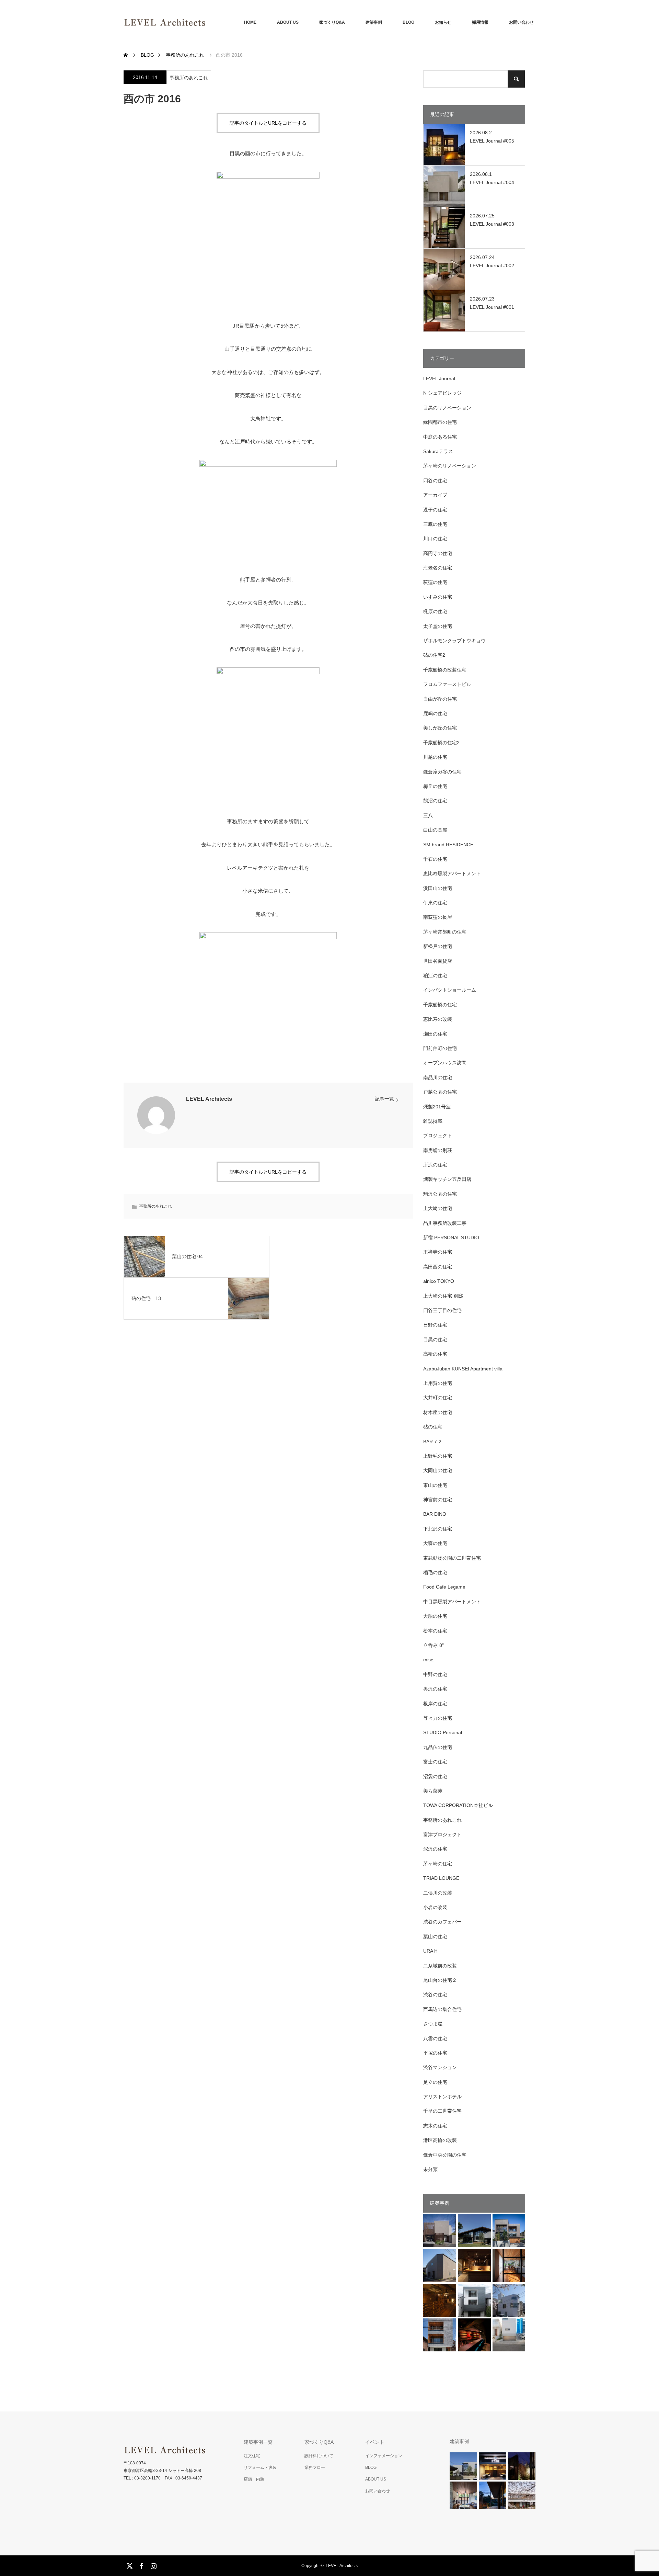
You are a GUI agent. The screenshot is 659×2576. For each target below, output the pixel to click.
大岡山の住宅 (438, 1470)
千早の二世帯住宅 (442, 2111)
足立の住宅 (435, 2082)
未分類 (430, 2169)
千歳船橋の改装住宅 (445, 670)
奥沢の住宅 (435, 1689)
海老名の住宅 (438, 568)
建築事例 (374, 22)
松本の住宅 (435, 1631)
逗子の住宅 (435, 510)
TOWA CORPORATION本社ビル (458, 1805)
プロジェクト (438, 1136)
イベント (375, 2442)
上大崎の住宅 (438, 1208)
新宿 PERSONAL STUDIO (451, 1238)
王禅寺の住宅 (438, 1252)
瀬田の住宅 (435, 1034)
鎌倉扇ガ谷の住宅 (442, 772)
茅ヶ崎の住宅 (438, 1864)
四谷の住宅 (435, 481)
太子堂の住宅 (438, 626)
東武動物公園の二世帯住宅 (452, 1558)
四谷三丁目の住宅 (442, 1310)
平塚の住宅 (435, 2053)
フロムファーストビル (447, 684)
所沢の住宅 (435, 1165)
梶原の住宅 (435, 611)
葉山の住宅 (435, 1936)
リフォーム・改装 (260, 2467)
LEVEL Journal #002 (492, 265)
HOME (250, 22)
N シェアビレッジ (442, 393)
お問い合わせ (521, 22)
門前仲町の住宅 (440, 1048)
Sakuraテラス (438, 451)
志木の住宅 (435, 2126)
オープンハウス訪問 (445, 1063)
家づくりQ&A (332, 22)
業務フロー (315, 2467)
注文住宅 (252, 2456)
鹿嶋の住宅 (435, 713)
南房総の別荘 (438, 1150)
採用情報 (480, 22)
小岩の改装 (435, 1907)
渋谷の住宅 (435, 1995)
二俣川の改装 (438, 1893)
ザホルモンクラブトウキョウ (454, 641)
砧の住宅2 (434, 655)
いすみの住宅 (438, 597)
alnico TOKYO (439, 1281)
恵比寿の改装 (438, 1019)
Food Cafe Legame (444, 1587)
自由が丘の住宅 (440, 699)
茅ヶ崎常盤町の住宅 (445, 932)
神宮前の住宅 (438, 1500)
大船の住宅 (435, 1616)
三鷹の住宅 (435, 524)
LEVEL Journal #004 (492, 182)
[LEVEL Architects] (206, 22)
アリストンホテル (442, 2097)
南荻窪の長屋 (438, 917)
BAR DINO (435, 1514)
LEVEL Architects (209, 1099)
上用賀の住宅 (438, 1383)
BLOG (408, 22)
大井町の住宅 (438, 1398)
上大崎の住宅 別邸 (443, 1296)
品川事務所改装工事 (445, 1223)
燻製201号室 (437, 1107)
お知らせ (443, 22)
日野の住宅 (435, 1325)
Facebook (141, 2565)
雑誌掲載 (433, 1121)
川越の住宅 (435, 757)
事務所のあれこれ (189, 78)
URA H (430, 1951)
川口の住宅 (435, 539)
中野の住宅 (435, 1674)
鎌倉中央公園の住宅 (445, 2155)
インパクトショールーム (450, 990)
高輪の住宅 (435, 1354)
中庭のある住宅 (440, 437)
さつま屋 (433, 2024)
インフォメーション (384, 2456)
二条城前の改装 (440, 1966)
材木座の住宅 (438, 1412)
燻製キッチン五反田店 (447, 1179)
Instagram (153, 2565)
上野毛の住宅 (438, 1456)
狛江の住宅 (435, 975)
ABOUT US (288, 22)
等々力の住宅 (438, 1718)
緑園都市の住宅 (440, 422)
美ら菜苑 (433, 1791)
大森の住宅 (435, 1543)
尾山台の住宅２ (440, 1980)
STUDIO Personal (443, 1732)
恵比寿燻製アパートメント (452, 873)
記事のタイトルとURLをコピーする (268, 123)
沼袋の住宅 (435, 1776)
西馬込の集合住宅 (442, 2009)
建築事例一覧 (258, 2442)
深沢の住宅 (435, 1849)
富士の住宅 (435, 1762)
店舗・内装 (254, 2479)
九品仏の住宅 (438, 1747)
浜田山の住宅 (438, 888)
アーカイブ (435, 495)
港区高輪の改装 (440, 2140)
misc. (429, 1660)
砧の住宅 (433, 1427)
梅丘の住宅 (435, 786)
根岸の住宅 (435, 1704)
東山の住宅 (435, 1485)
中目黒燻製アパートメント (452, 1602)
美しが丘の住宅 (440, 728)
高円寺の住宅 (438, 553)
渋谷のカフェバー (442, 1922)
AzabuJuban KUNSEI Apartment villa (463, 1369)
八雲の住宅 (435, 2038)
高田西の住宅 (438, 1267)
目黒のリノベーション (447, 408)
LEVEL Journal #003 (492, 224)
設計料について (319, 2456)
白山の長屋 (435, 830)
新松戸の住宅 (438, 946)
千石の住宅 (435, 859)
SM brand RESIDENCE (448, 845)
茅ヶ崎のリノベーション (450, 466)
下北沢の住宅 (438, 1529)
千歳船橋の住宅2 (441, 743)
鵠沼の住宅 (435, 801)
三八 (428, 815)
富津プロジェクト (442, 1834)
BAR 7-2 (432, 1442)
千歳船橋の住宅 (440, 1005)
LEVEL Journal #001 (492, 307)
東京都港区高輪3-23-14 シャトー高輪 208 (162, 2471)
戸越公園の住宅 (440, 1092)
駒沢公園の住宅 (440, 1194)
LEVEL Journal (439, 379)
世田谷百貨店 (438, 961)
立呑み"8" (433, 1645)
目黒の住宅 (435, 1340)
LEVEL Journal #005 (492, 141)
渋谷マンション (440, 2067)
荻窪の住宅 (435, 582)
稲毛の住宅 (435, 1572)
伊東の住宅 (435, 903)
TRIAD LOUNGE (441, 1878)
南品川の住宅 (438, 1077)
